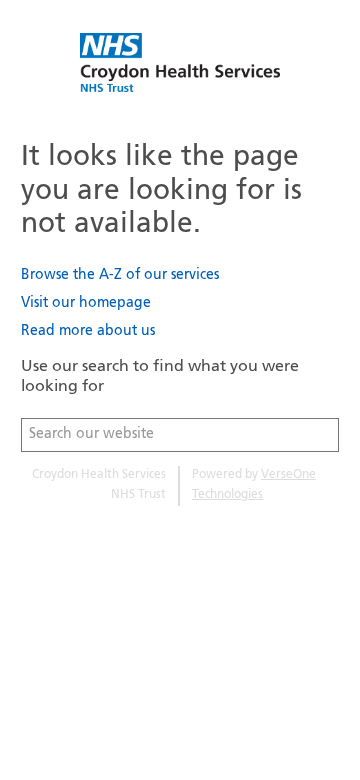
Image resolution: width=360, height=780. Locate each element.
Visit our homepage (86, 303)
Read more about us (88, 331)
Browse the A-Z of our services (120, 275)
